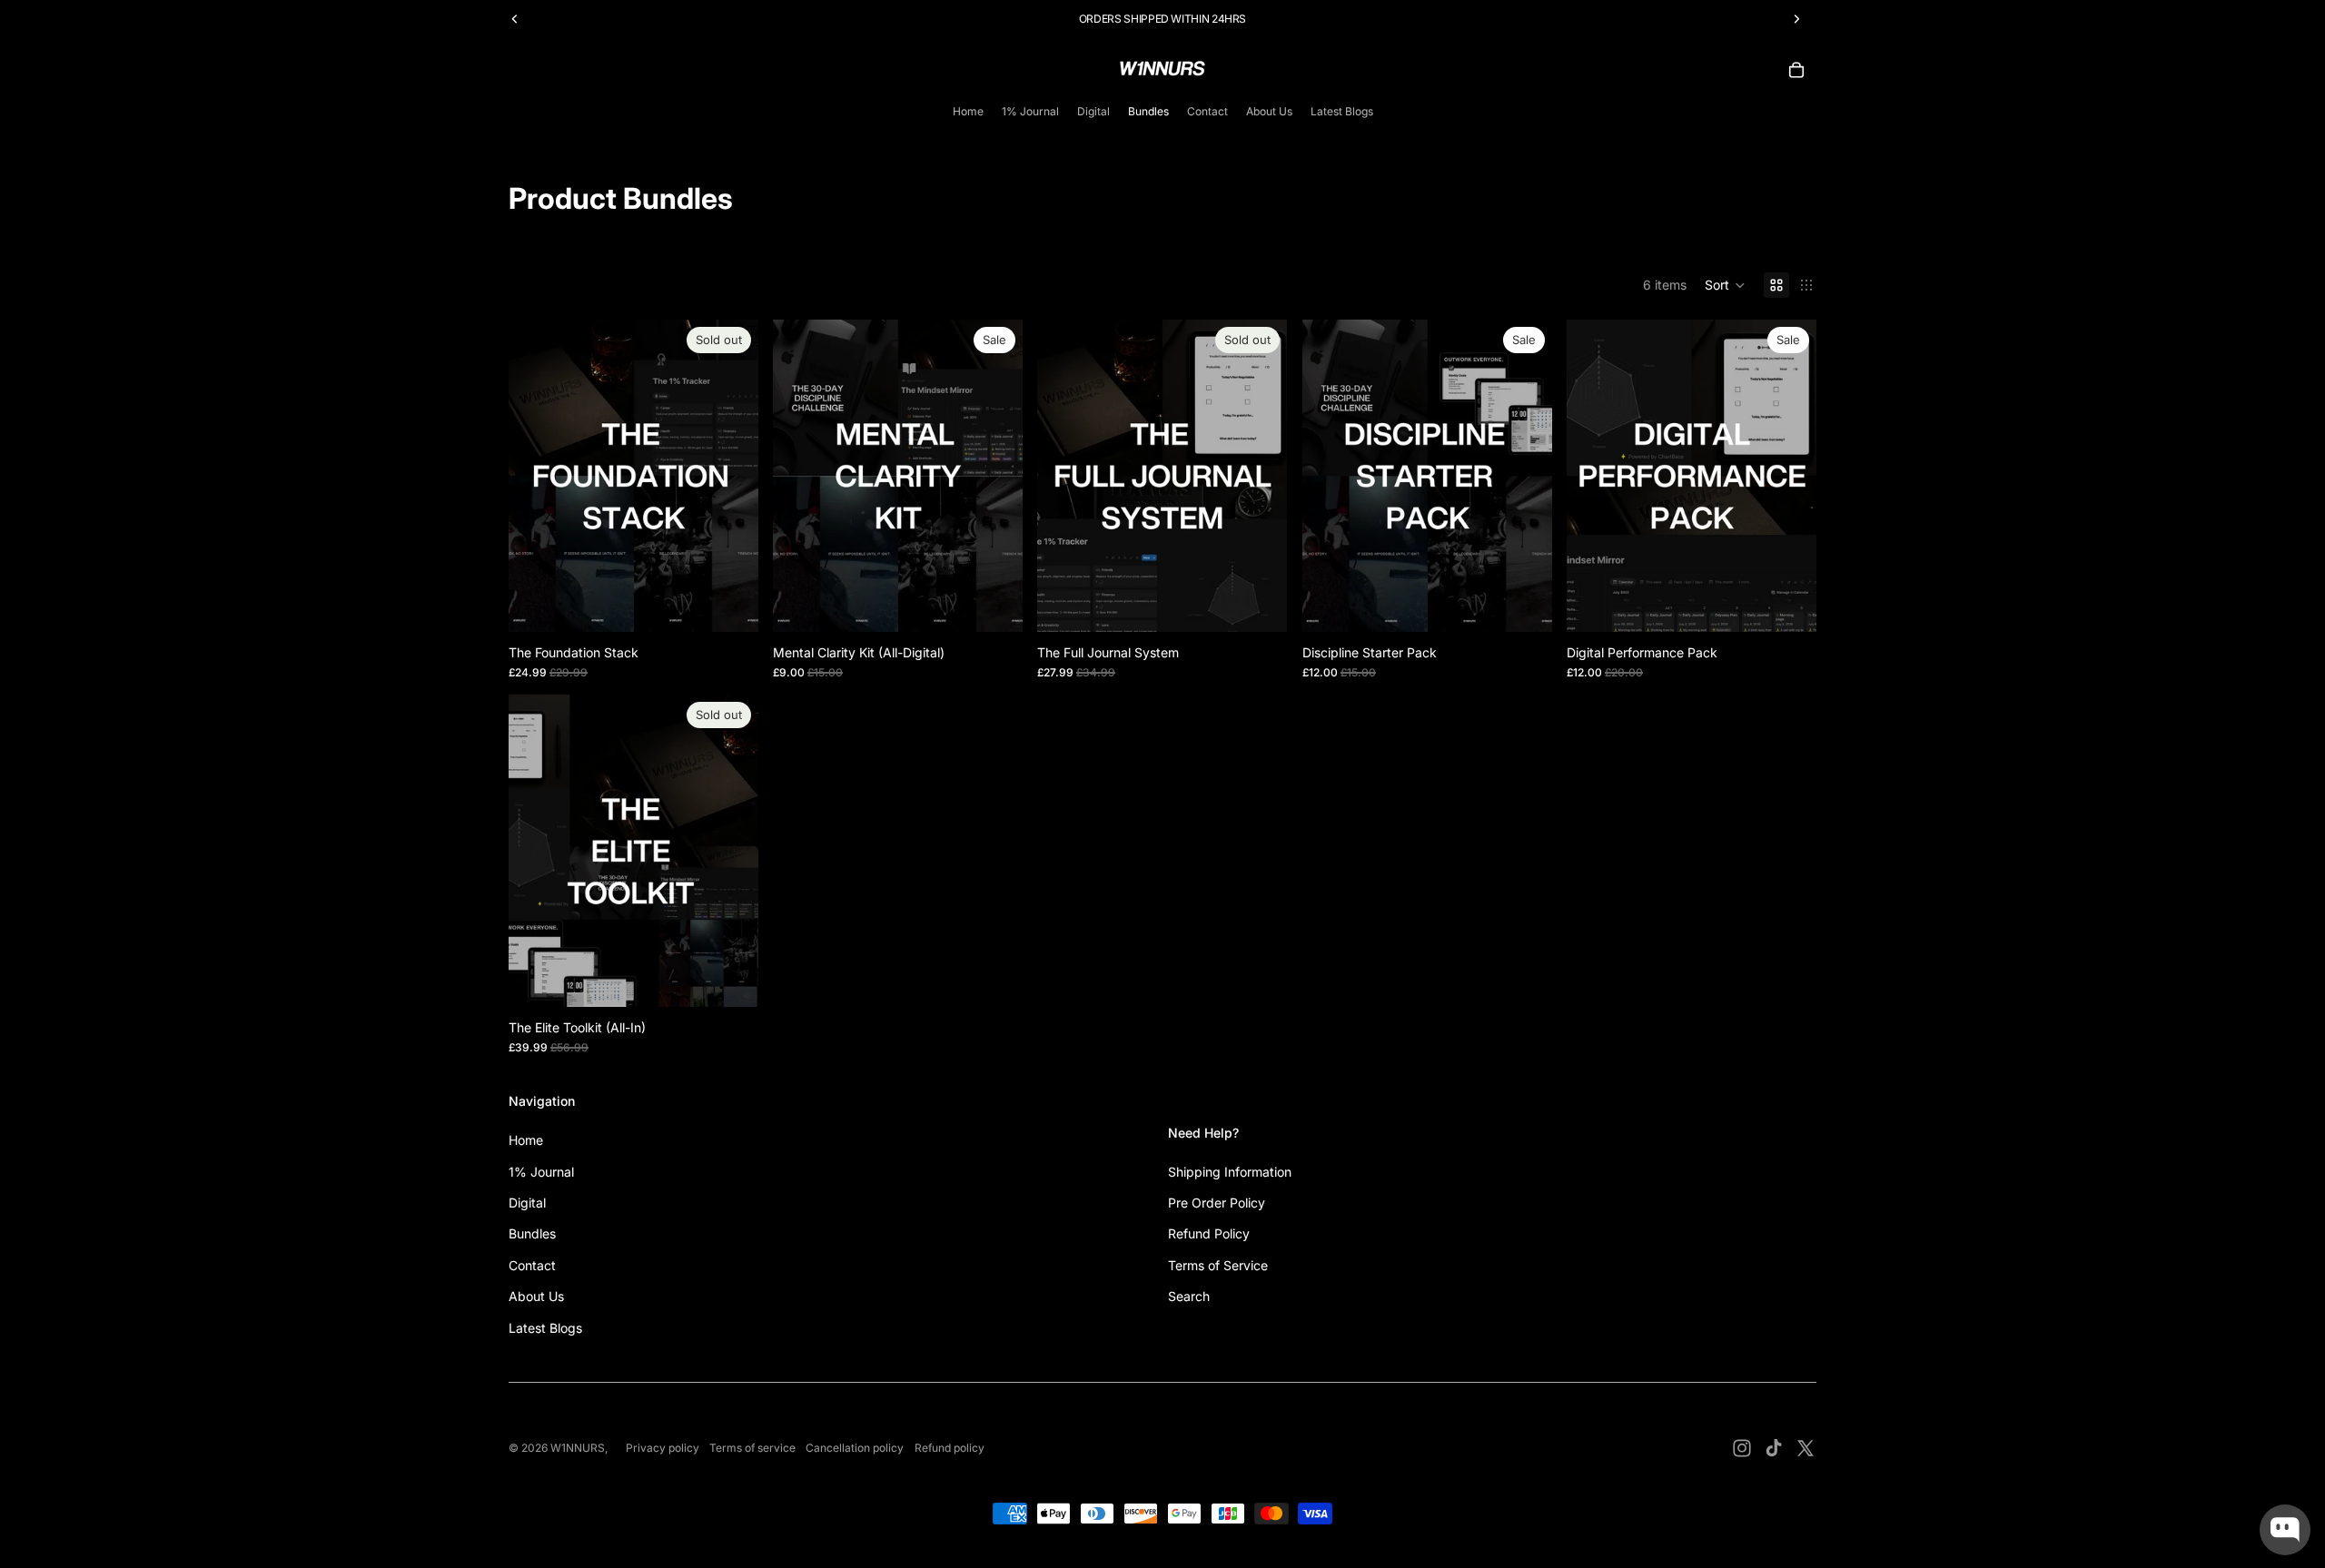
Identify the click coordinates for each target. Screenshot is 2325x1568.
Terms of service (752, 1448)
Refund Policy (1209, 1233)
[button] (1725, 285)
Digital (527, 1203)
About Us (536, 1296)
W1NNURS (578, 1448)
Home (526, 1140)
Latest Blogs (545, 1328)
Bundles (532, 1233)
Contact (532, 1265)
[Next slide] (731, 476)
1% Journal (541, 1172)
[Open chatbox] (2285, 1530)
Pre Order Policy (1217, 1203)
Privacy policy (663, 1448)
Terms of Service (1218, 1265)
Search (1189, 1296)
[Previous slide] (536, 476)
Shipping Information (1230, 1172)
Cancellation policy (855, 1448)
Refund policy (950, 1448)
